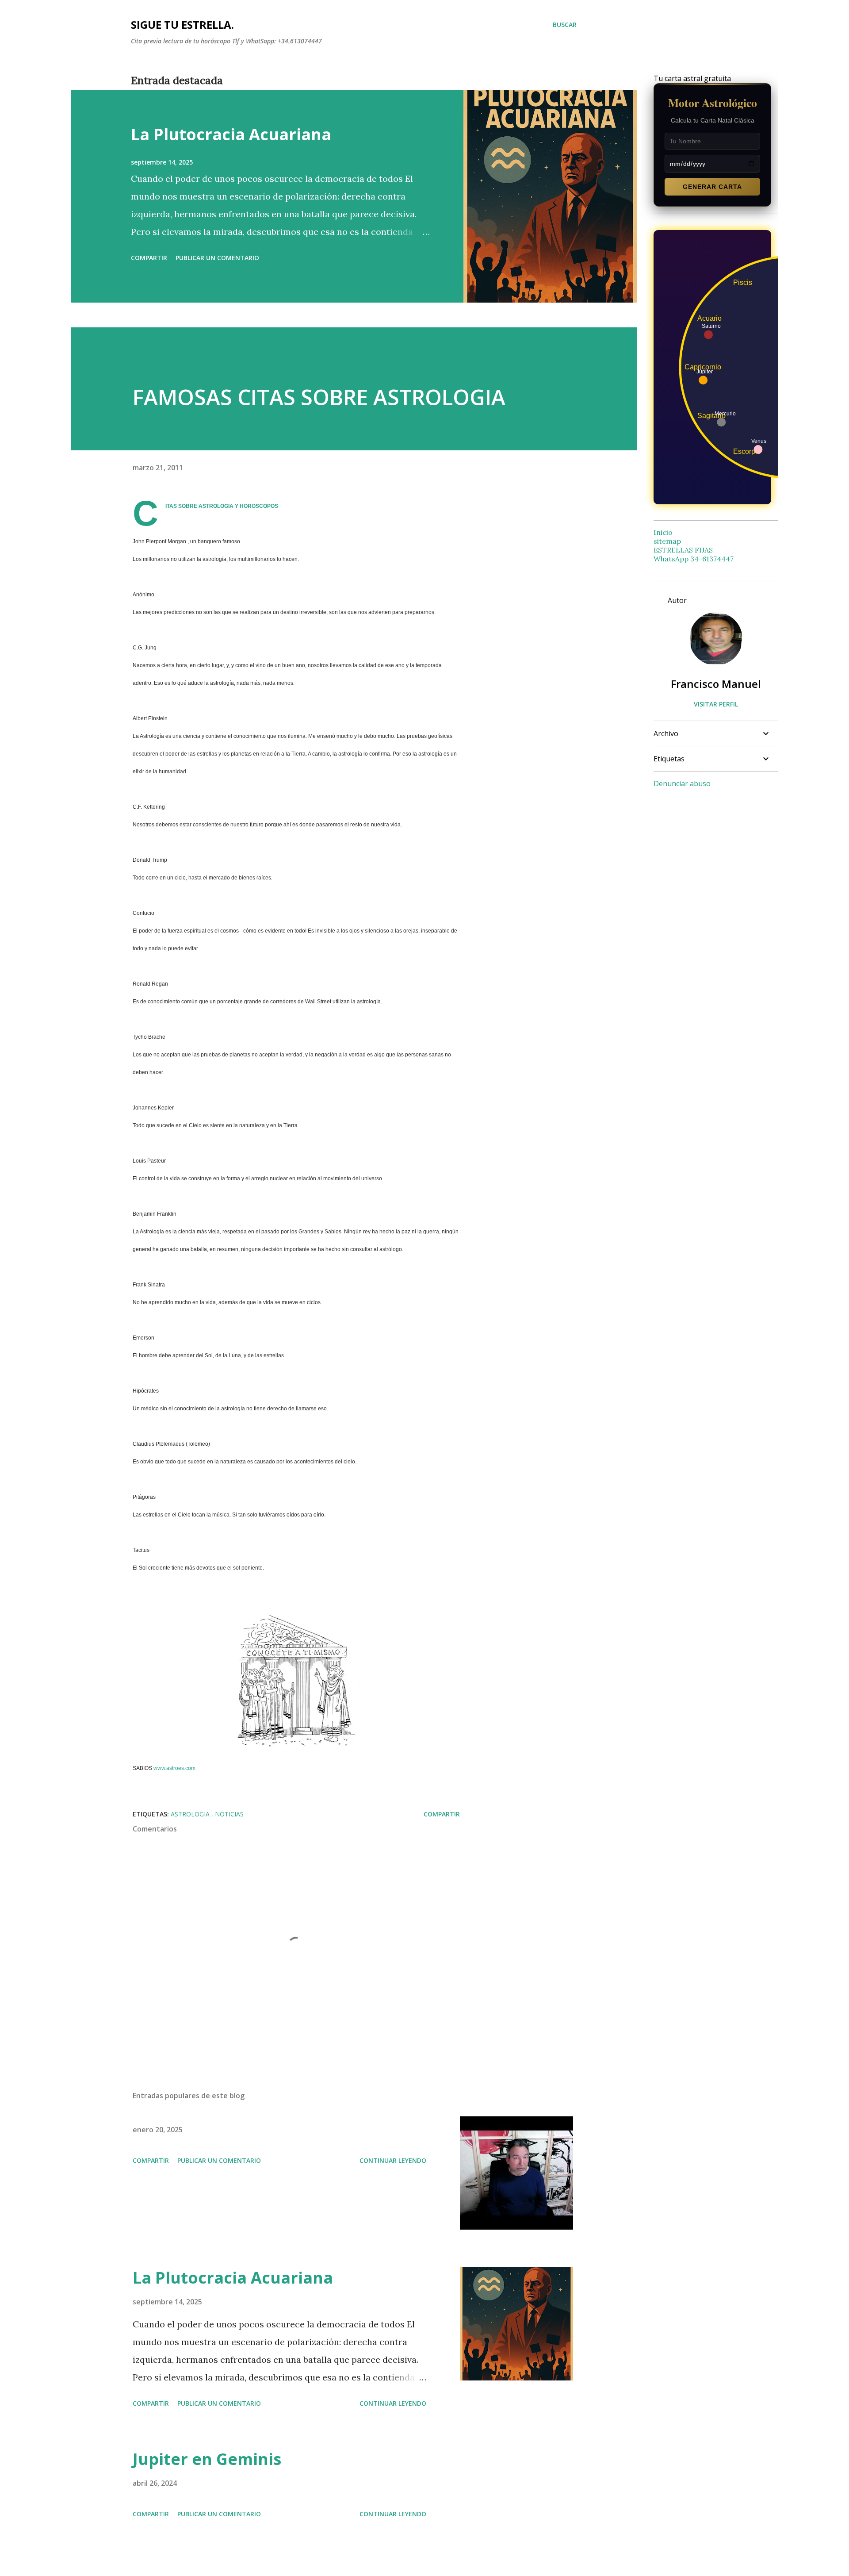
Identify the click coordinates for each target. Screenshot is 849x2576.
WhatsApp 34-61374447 (694, 559)
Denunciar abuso (682, 783)
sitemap (667, 541)
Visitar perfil (716, 704)
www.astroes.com (174, 1768)
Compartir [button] (149, 258)
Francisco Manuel (716, 684)
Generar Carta (712, 187)
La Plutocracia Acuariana (231, 134)
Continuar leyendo (393, 2160)
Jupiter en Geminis (207, 2459)
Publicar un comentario (217, 258)
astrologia (191, 1814)
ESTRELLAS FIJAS (683, 550)
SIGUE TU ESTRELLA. (182, 25)
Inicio (663, 532)
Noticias (229, 1814)
